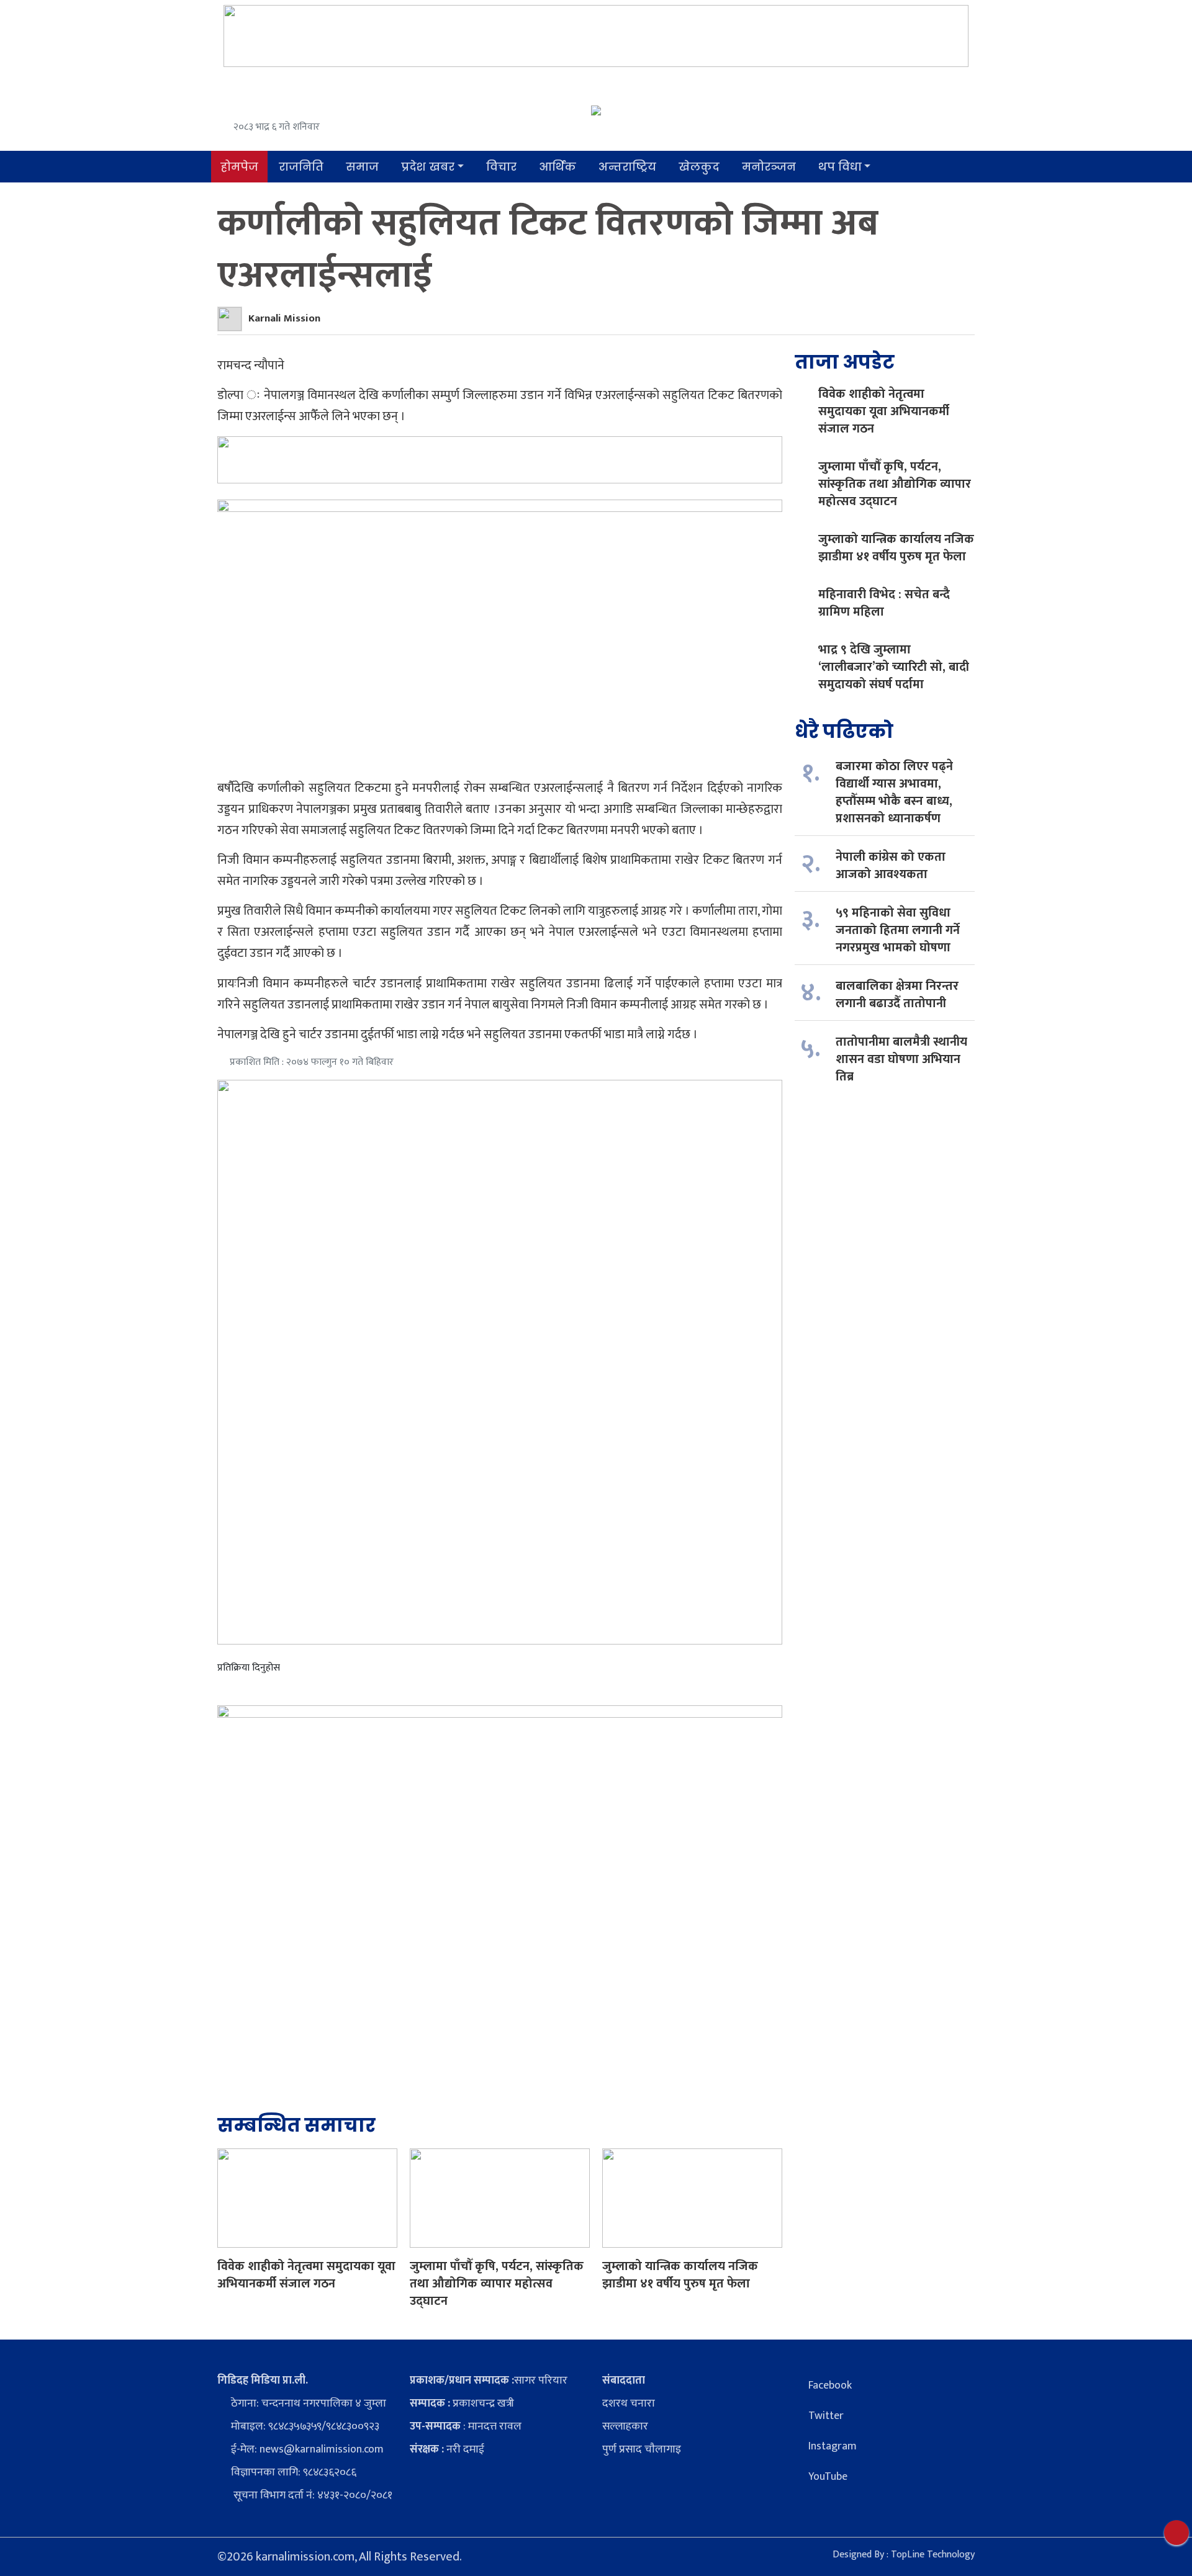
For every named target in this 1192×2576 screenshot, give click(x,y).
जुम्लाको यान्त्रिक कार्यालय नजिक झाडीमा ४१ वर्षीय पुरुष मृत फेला (680, 2275)
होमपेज (239, 167)
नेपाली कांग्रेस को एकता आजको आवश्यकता (891, 866)
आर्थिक (558, 167)
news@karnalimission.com (322, 2449)
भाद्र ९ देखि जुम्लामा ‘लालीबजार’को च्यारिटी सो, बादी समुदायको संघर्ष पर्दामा (894, 667)
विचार (501, 167)
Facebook (830, 2385)
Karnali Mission (284, 318)
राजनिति (301, 167)
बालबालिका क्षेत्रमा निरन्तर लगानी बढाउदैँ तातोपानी (897, 995)
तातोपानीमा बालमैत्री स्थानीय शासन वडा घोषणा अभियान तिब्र (901, 1059)
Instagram (833, 2446)
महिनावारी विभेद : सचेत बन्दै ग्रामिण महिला (884, 603)
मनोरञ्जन (769, 167)
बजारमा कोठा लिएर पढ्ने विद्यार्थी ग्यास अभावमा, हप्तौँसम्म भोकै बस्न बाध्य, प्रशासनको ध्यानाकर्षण (894, 792)
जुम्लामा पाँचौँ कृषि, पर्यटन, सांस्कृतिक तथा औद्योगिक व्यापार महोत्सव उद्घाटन (497, 2284)
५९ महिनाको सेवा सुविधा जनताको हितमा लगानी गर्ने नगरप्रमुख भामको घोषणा (898, 930)
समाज (362, 167)
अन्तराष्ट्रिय (627, 167)
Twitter (826, 2416)
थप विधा (840, 167)
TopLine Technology (933, 2555)
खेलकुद (699, 167)
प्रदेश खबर (428, 167)
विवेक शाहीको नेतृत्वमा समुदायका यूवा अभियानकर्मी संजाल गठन (306, 2275)
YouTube (828, 2477)
